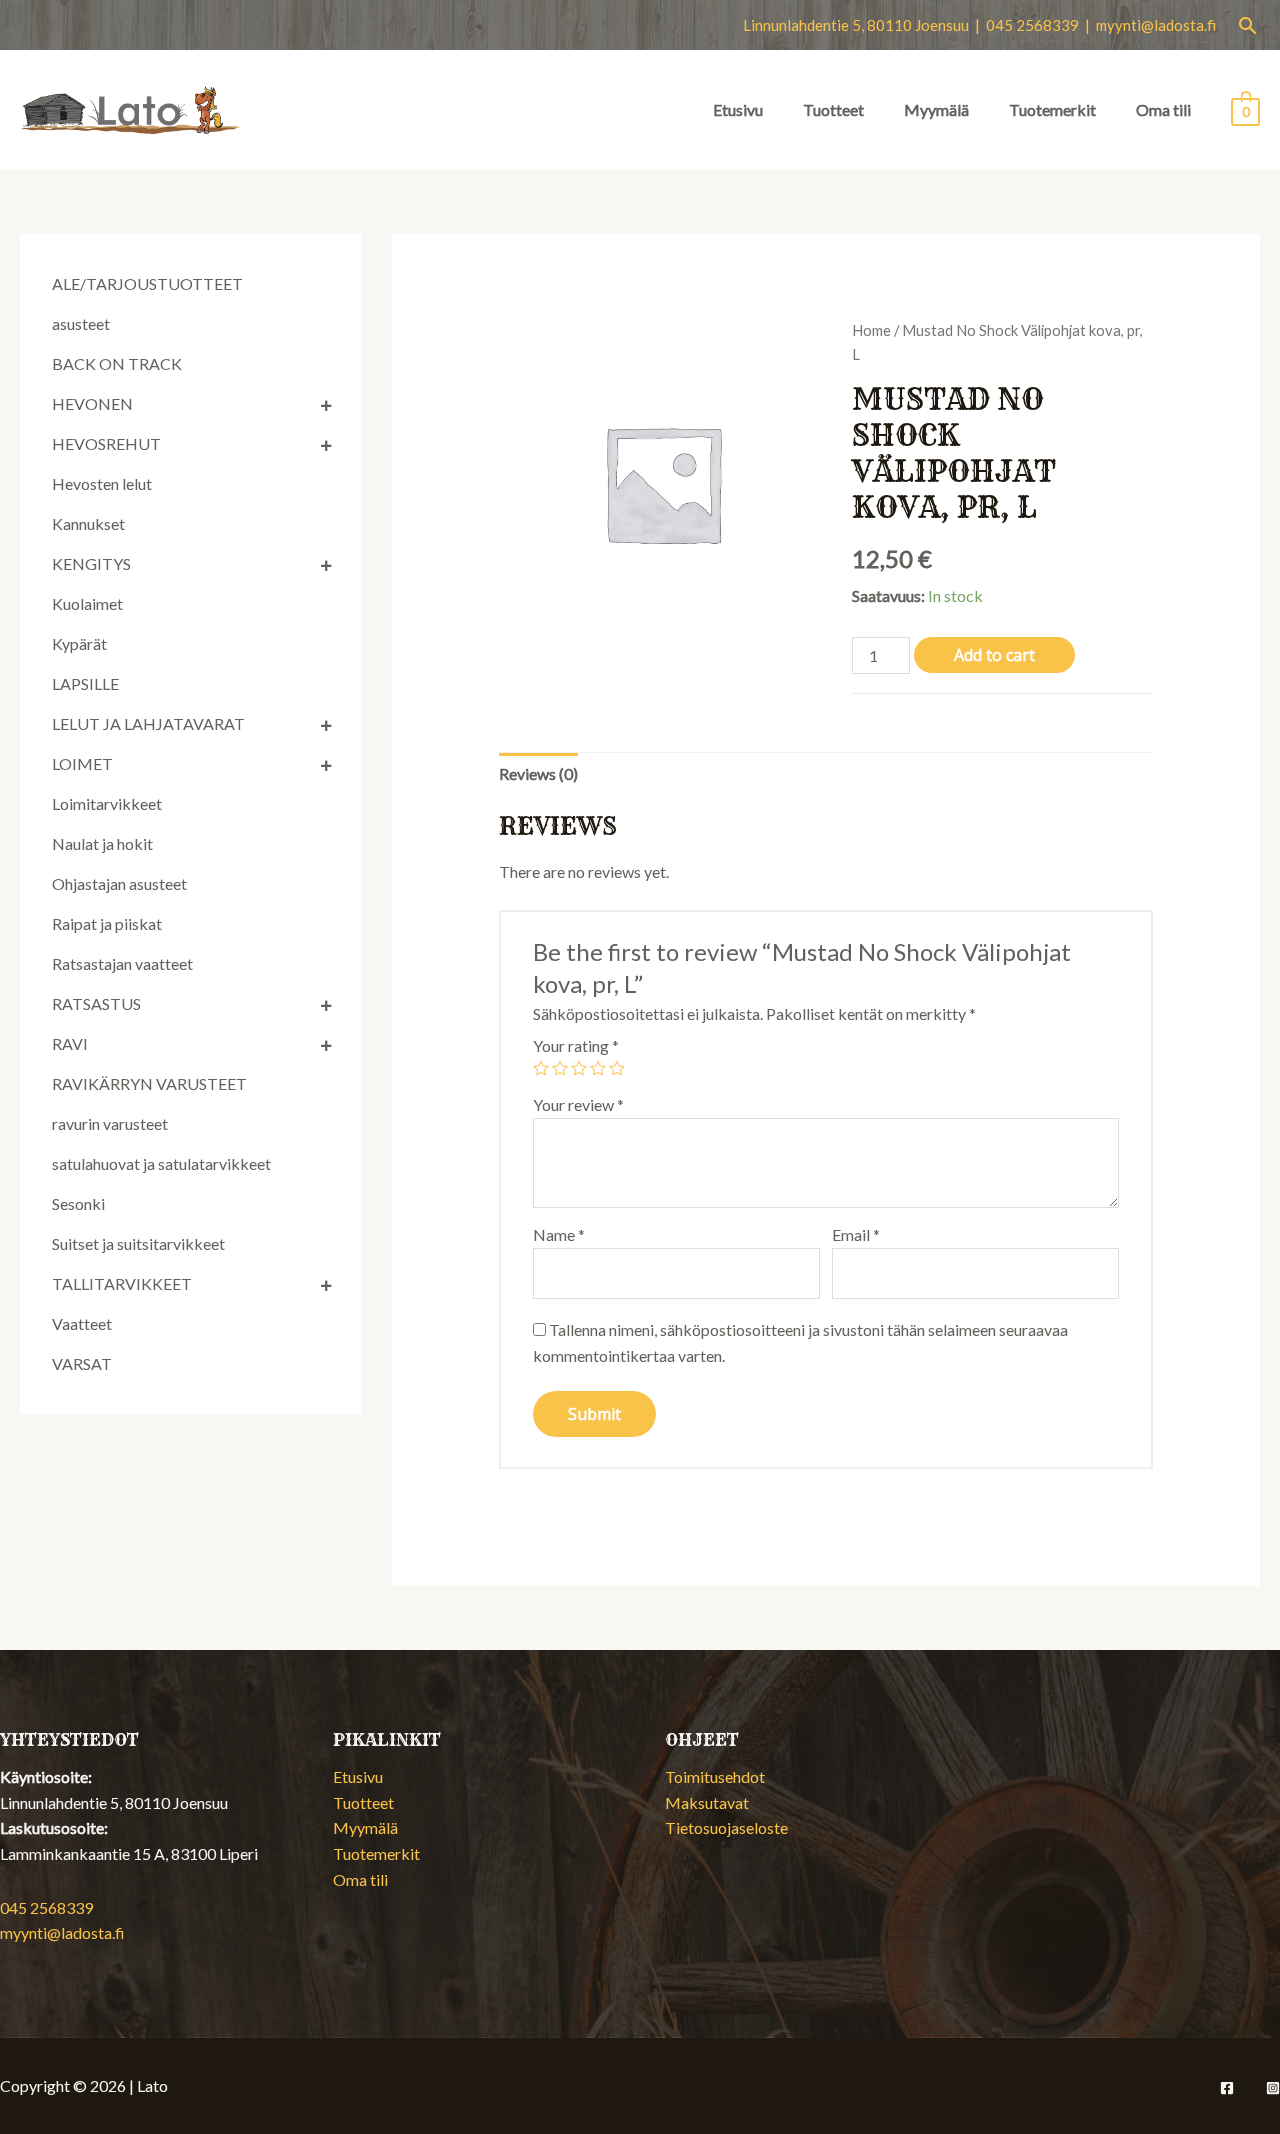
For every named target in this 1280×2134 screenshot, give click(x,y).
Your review (578, 1104)
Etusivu (738, 109)
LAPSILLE (85, 683)
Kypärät (79, 643)
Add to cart (994, 655)
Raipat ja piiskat (107, 923)
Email (856, 1234)
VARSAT (82, 1363)
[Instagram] (1273, 2088)
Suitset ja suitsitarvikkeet (138, 1243)
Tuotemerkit (1052, 109)
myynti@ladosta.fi (1156, 25)
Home (871, 330)
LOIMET (82, 763)
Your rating (576, 1045)
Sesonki (78, 1203)
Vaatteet (82, 1323)
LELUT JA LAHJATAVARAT (148, 723)
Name (559, 1234)
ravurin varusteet (110, 1123)
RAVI (70, 1043)
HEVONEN (92, 403)
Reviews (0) (538, 773)
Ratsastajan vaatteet (122, 963)
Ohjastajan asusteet (119, 883)
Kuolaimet (87, 603)
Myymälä (936, 109)
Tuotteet (833, 109)
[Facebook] (1227, 2088)
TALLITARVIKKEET (122, 1283)
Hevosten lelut (102, 483)
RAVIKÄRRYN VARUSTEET (149, 1083)
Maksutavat (707, 1802)
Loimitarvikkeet (107, 803)
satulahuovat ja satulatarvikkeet (161, 1163)
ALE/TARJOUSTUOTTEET (147, 283)
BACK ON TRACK (117, 363)
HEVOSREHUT (106, 443)
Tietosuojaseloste (726, 1827)
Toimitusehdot (715, 1776)
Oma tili (1163, 109)
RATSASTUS (96, 1003)
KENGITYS (91, 563)
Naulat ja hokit (102, 843)
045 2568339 (46, 1907)
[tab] (538, 774)
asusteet (81, 323)
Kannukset (88, 523)
